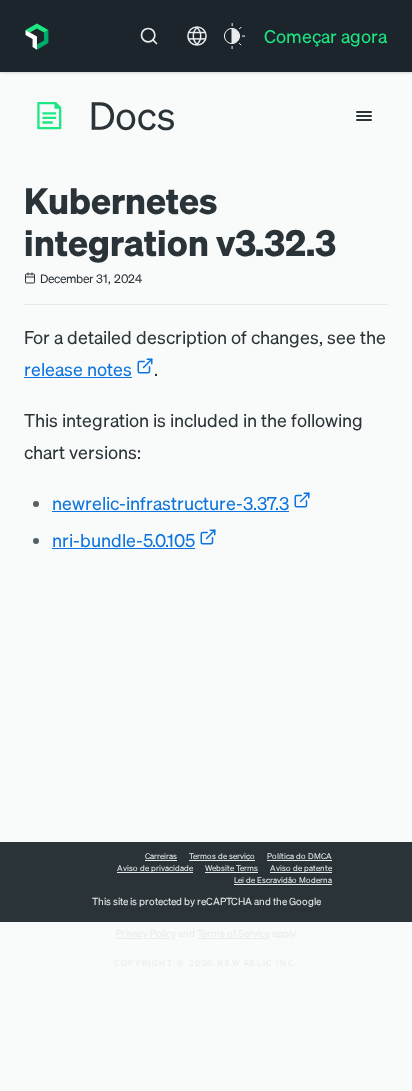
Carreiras (161, 856)
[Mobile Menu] (364, 116)
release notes (78, 368)
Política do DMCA (299, 856)
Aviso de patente (301, 868)
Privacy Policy (146, 933)
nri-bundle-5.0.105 (123, 539)
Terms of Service (233, 933)
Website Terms (231, 868)
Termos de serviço (222, 856)
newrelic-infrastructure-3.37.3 (170, 502)
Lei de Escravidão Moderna (283, 880)
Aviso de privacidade (155, 868)
